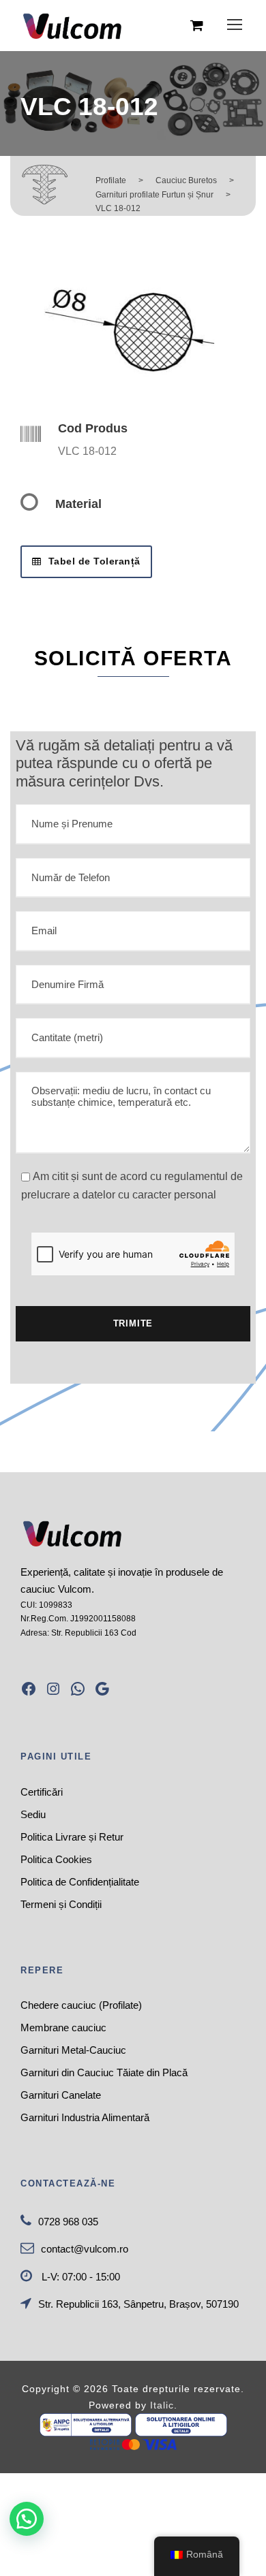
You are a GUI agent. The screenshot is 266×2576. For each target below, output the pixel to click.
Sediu (33, 1814)
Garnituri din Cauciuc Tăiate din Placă (104, 2072)
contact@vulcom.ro (85, 2249)
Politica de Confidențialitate (80, 1882)
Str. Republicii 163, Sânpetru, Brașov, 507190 (138, 2304)
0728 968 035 (68, 2222)
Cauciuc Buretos (186, 180)
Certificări (42, 1792)
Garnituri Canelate (61, 2095)
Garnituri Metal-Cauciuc (73, 2050)
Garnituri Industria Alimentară (85, 2117)
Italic (162, 2405)
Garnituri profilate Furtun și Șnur (154, 195)
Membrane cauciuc (63, 2028)
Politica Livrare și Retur (72, 1837)
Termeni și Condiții (61, 1904)
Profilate (111, 180)
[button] (27, 2519)
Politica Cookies (56, 1859)
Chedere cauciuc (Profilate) (81, 2005)
